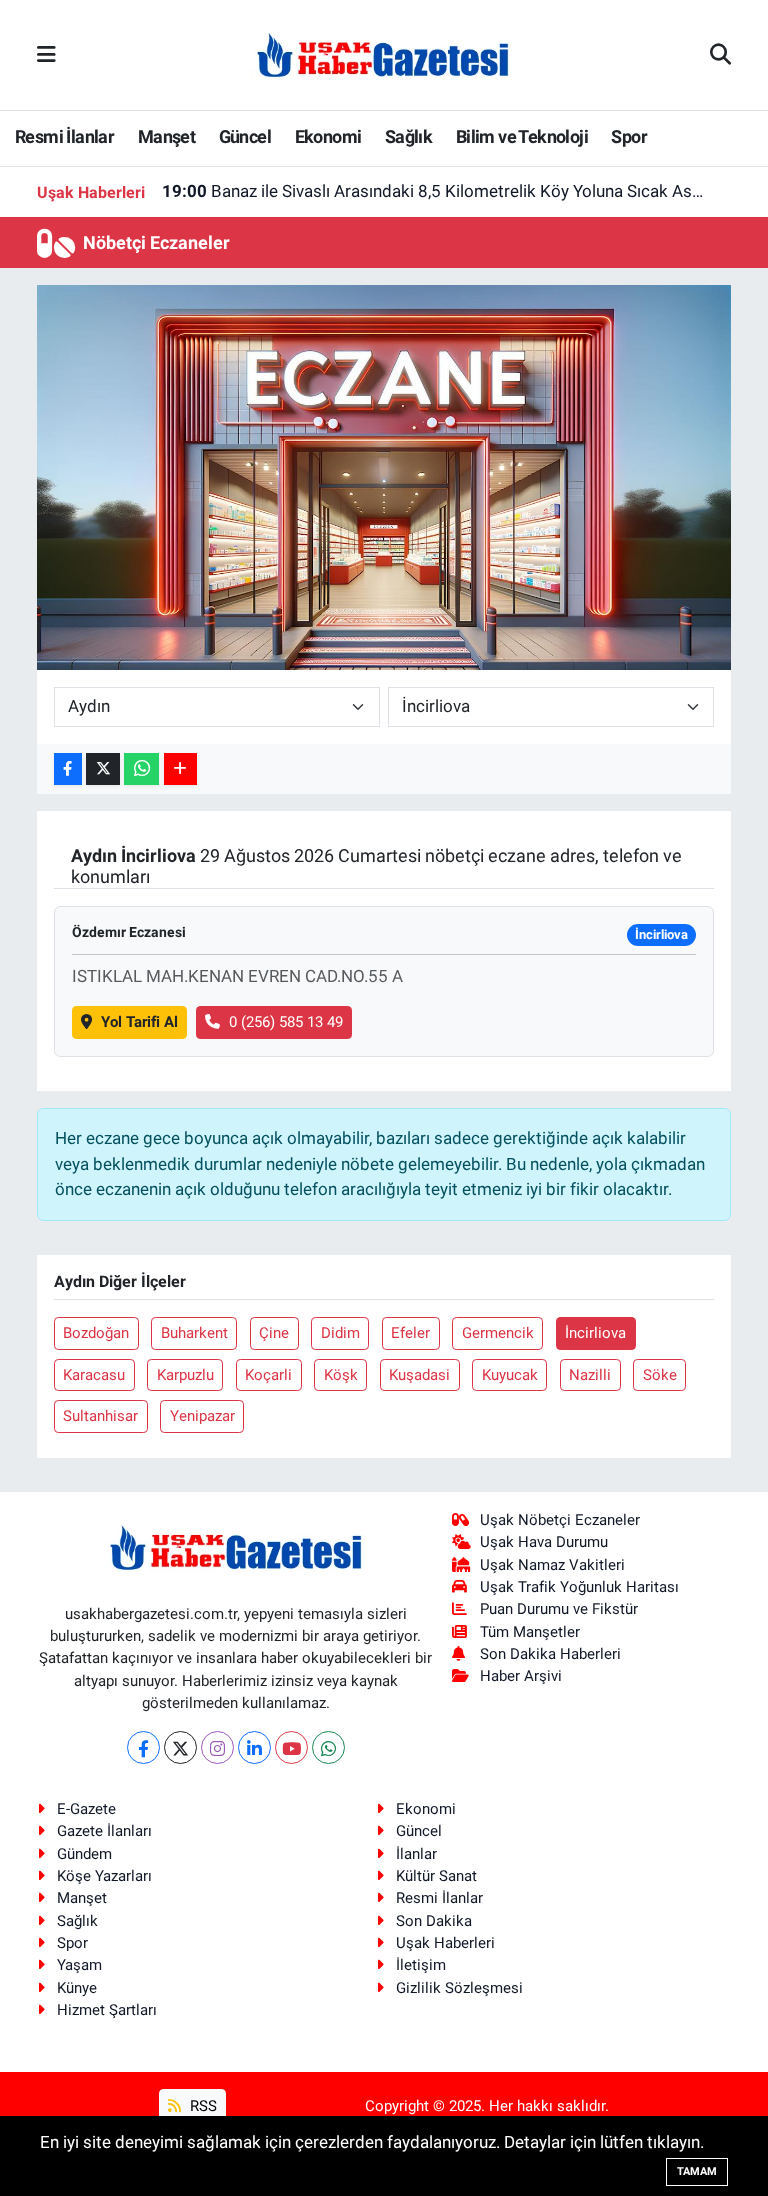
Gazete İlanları (104, 1831)
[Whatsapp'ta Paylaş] (141, 769)
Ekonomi (328, 136)
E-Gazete (86, 1809)
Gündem (84, 1854)
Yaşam (79, 1965)
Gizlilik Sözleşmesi (459, 1988)
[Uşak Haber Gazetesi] (383, 54)
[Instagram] (217, 1747)
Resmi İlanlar (64, 136)
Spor (629, 136)
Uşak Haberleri (445, 1943)
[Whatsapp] (328, 1747)
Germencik (498, 1333)
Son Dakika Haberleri (550, 1654)
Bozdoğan (96, 1333)
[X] (180, 1747)
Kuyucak (510, 1375)
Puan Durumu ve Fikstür (559, 1609)
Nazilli (590, 1375)
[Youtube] (291, 1747)
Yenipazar (202, 1416)
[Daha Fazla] (180, 769)
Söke (660, 1375)
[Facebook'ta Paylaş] (68, 769)
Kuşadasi (419, 1375)
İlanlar (416, 1854)
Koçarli (268, 1375)
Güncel (245, 136)
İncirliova (595, 1333)
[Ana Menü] (46, 54)
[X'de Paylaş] (103, 769)
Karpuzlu (185, 1375)
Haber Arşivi (521, 1676)
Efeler (410, 1333)
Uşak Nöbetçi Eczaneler (560, 1520)
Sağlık (408, 136)
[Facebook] (143, 1747)
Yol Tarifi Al (139, 1022)
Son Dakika (434, 1921)
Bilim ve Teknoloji (522, 136)
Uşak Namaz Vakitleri (552, 1565)
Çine (274, 1333)
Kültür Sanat (436, 1876)
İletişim (421, 1965)
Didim (340, 1333)
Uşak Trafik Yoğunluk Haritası (579, 1587)
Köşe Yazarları (104, 1876)
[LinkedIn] (254, 1747)
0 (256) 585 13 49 (286, 1022)
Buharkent (194, 1333)
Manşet (166, 136)
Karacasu (94, 1375)
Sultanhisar (100, 1416)
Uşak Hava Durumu (544, 1542)
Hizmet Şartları (107, 2010)
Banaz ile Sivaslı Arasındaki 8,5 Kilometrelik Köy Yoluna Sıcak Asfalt (434, 191)
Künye (77, 1988)
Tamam (697, 2171)
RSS (201, 2106)
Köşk (341, 1375)
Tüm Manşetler (530, 1632)
